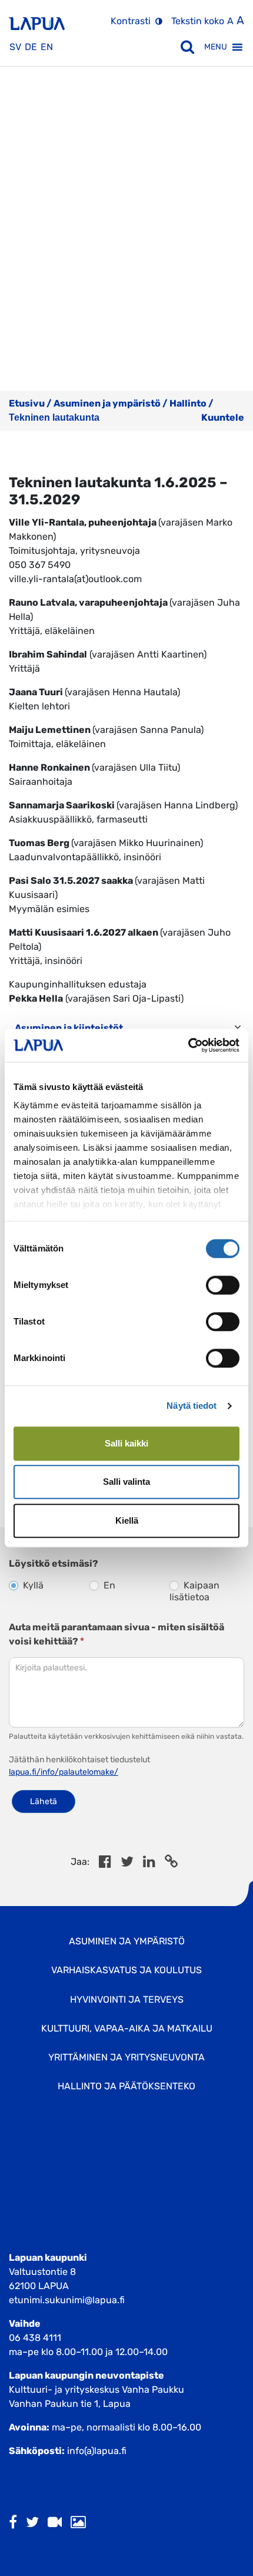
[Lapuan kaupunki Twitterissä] (32, 2523)
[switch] (223, 1285)
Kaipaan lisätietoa (194, 1591)
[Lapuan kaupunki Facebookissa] (13, 2523)
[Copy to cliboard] (171, 1863)
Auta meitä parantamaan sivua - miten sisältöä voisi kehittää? (116, 1634)
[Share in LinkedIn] (149, 1863)
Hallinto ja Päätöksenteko (126, 2086)
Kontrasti (131, 21)
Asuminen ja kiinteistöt (69, 1028)
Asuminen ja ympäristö (107, 403)
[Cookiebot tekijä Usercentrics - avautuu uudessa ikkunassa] (188, 1045)
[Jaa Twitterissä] (127, 1863)
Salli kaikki (126, 1443)
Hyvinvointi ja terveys (127, 1999)
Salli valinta (126, 1482)
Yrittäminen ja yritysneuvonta (126, 2057)
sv (15, 47)
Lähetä (44, 1801)
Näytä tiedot (192, 1406)
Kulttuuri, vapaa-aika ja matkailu (127, 2028)
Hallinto (188, 403)
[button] (216, 47)
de (31, 47)
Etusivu (27, 403)
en (47, 47)
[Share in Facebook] (105, 1863)
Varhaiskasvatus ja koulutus (126, 1970)
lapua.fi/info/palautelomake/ (64, 1772)
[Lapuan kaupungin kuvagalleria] (78, 2523)
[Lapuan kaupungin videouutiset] (55, 2523)
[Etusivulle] (37, 19)
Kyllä (32, 1585)
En (108, 1585)
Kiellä (127, 1520)
